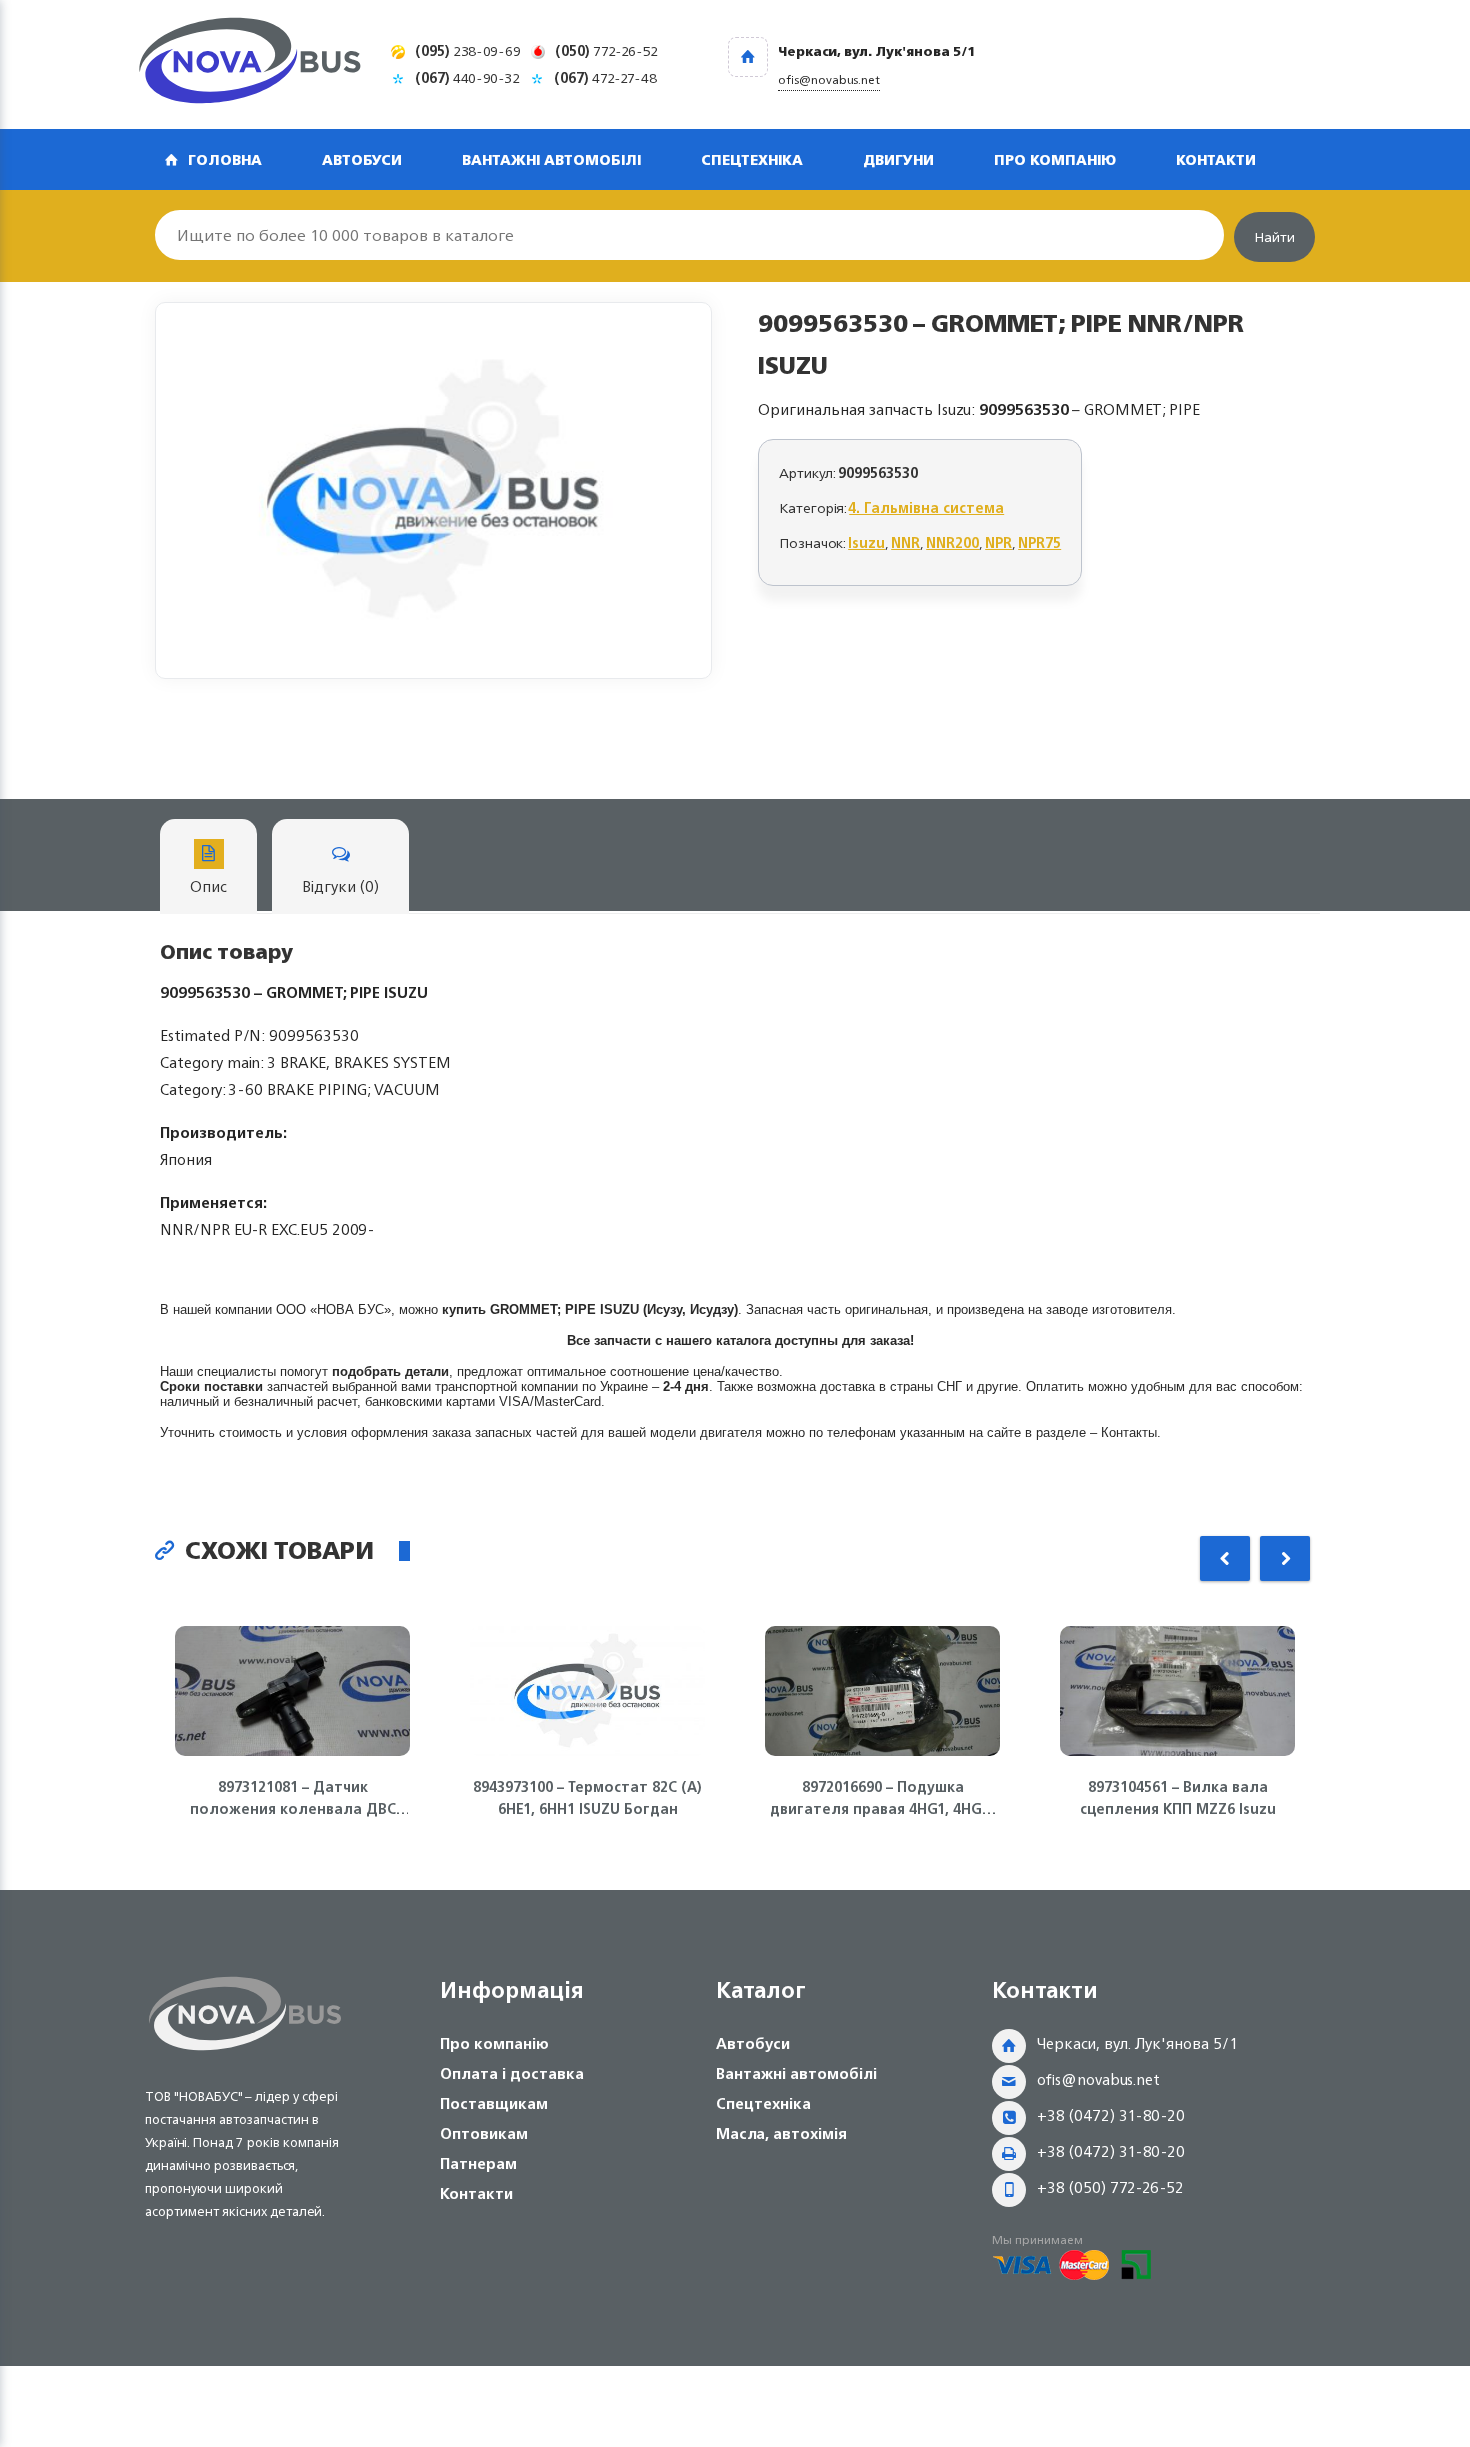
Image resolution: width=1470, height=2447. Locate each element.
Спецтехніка (752, 159)
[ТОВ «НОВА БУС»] (250, 64)
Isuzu (866, 542)
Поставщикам (494, 2103)
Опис (208, 886)
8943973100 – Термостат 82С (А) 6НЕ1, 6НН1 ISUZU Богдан (587, 1798)
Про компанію (1055, 159)
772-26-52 (606, 50)
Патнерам (478, 2163)
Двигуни (898, 159)
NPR (998, 542)
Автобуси (362, 159)
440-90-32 (467, 77)
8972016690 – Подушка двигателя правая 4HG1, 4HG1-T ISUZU (883, 1798)
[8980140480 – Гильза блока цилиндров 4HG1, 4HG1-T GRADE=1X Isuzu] (433, 490)
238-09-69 (468, 50)
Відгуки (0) (340, 886)
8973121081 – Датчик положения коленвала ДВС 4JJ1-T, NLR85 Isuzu (293, 1798)
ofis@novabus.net (1098, 2079)
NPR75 (1039, 542)
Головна (225, 159)
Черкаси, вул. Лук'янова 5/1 (1137, 2043)
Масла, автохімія (781, 2133)
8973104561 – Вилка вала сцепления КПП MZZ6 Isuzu (1178, 1798)
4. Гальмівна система (926, 507)
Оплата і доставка (512, 2073)
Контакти (1216, 159)
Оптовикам (484, 2133)
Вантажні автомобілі (551, 159)
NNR (905, 542)
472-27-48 (605, 77)
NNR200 (952, 542)
